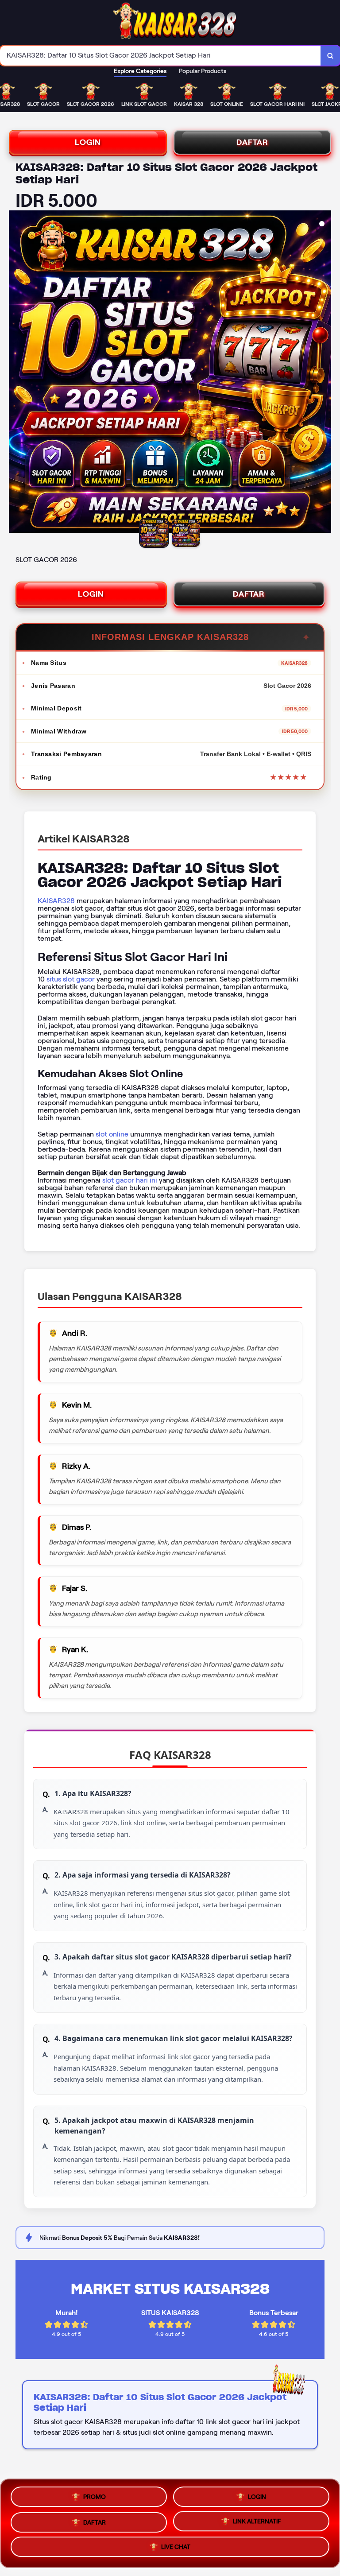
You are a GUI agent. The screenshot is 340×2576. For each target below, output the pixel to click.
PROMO (95, 2495)
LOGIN (88, 142)
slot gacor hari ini (130, 1180)
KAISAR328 (56, 901)
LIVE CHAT (176, 2547)
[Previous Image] (16, 373)
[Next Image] (324, 373)
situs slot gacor (71, 979)
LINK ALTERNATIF (257, 2520)
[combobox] (160, 56)
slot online (112, 1134)
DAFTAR (252, 142)
